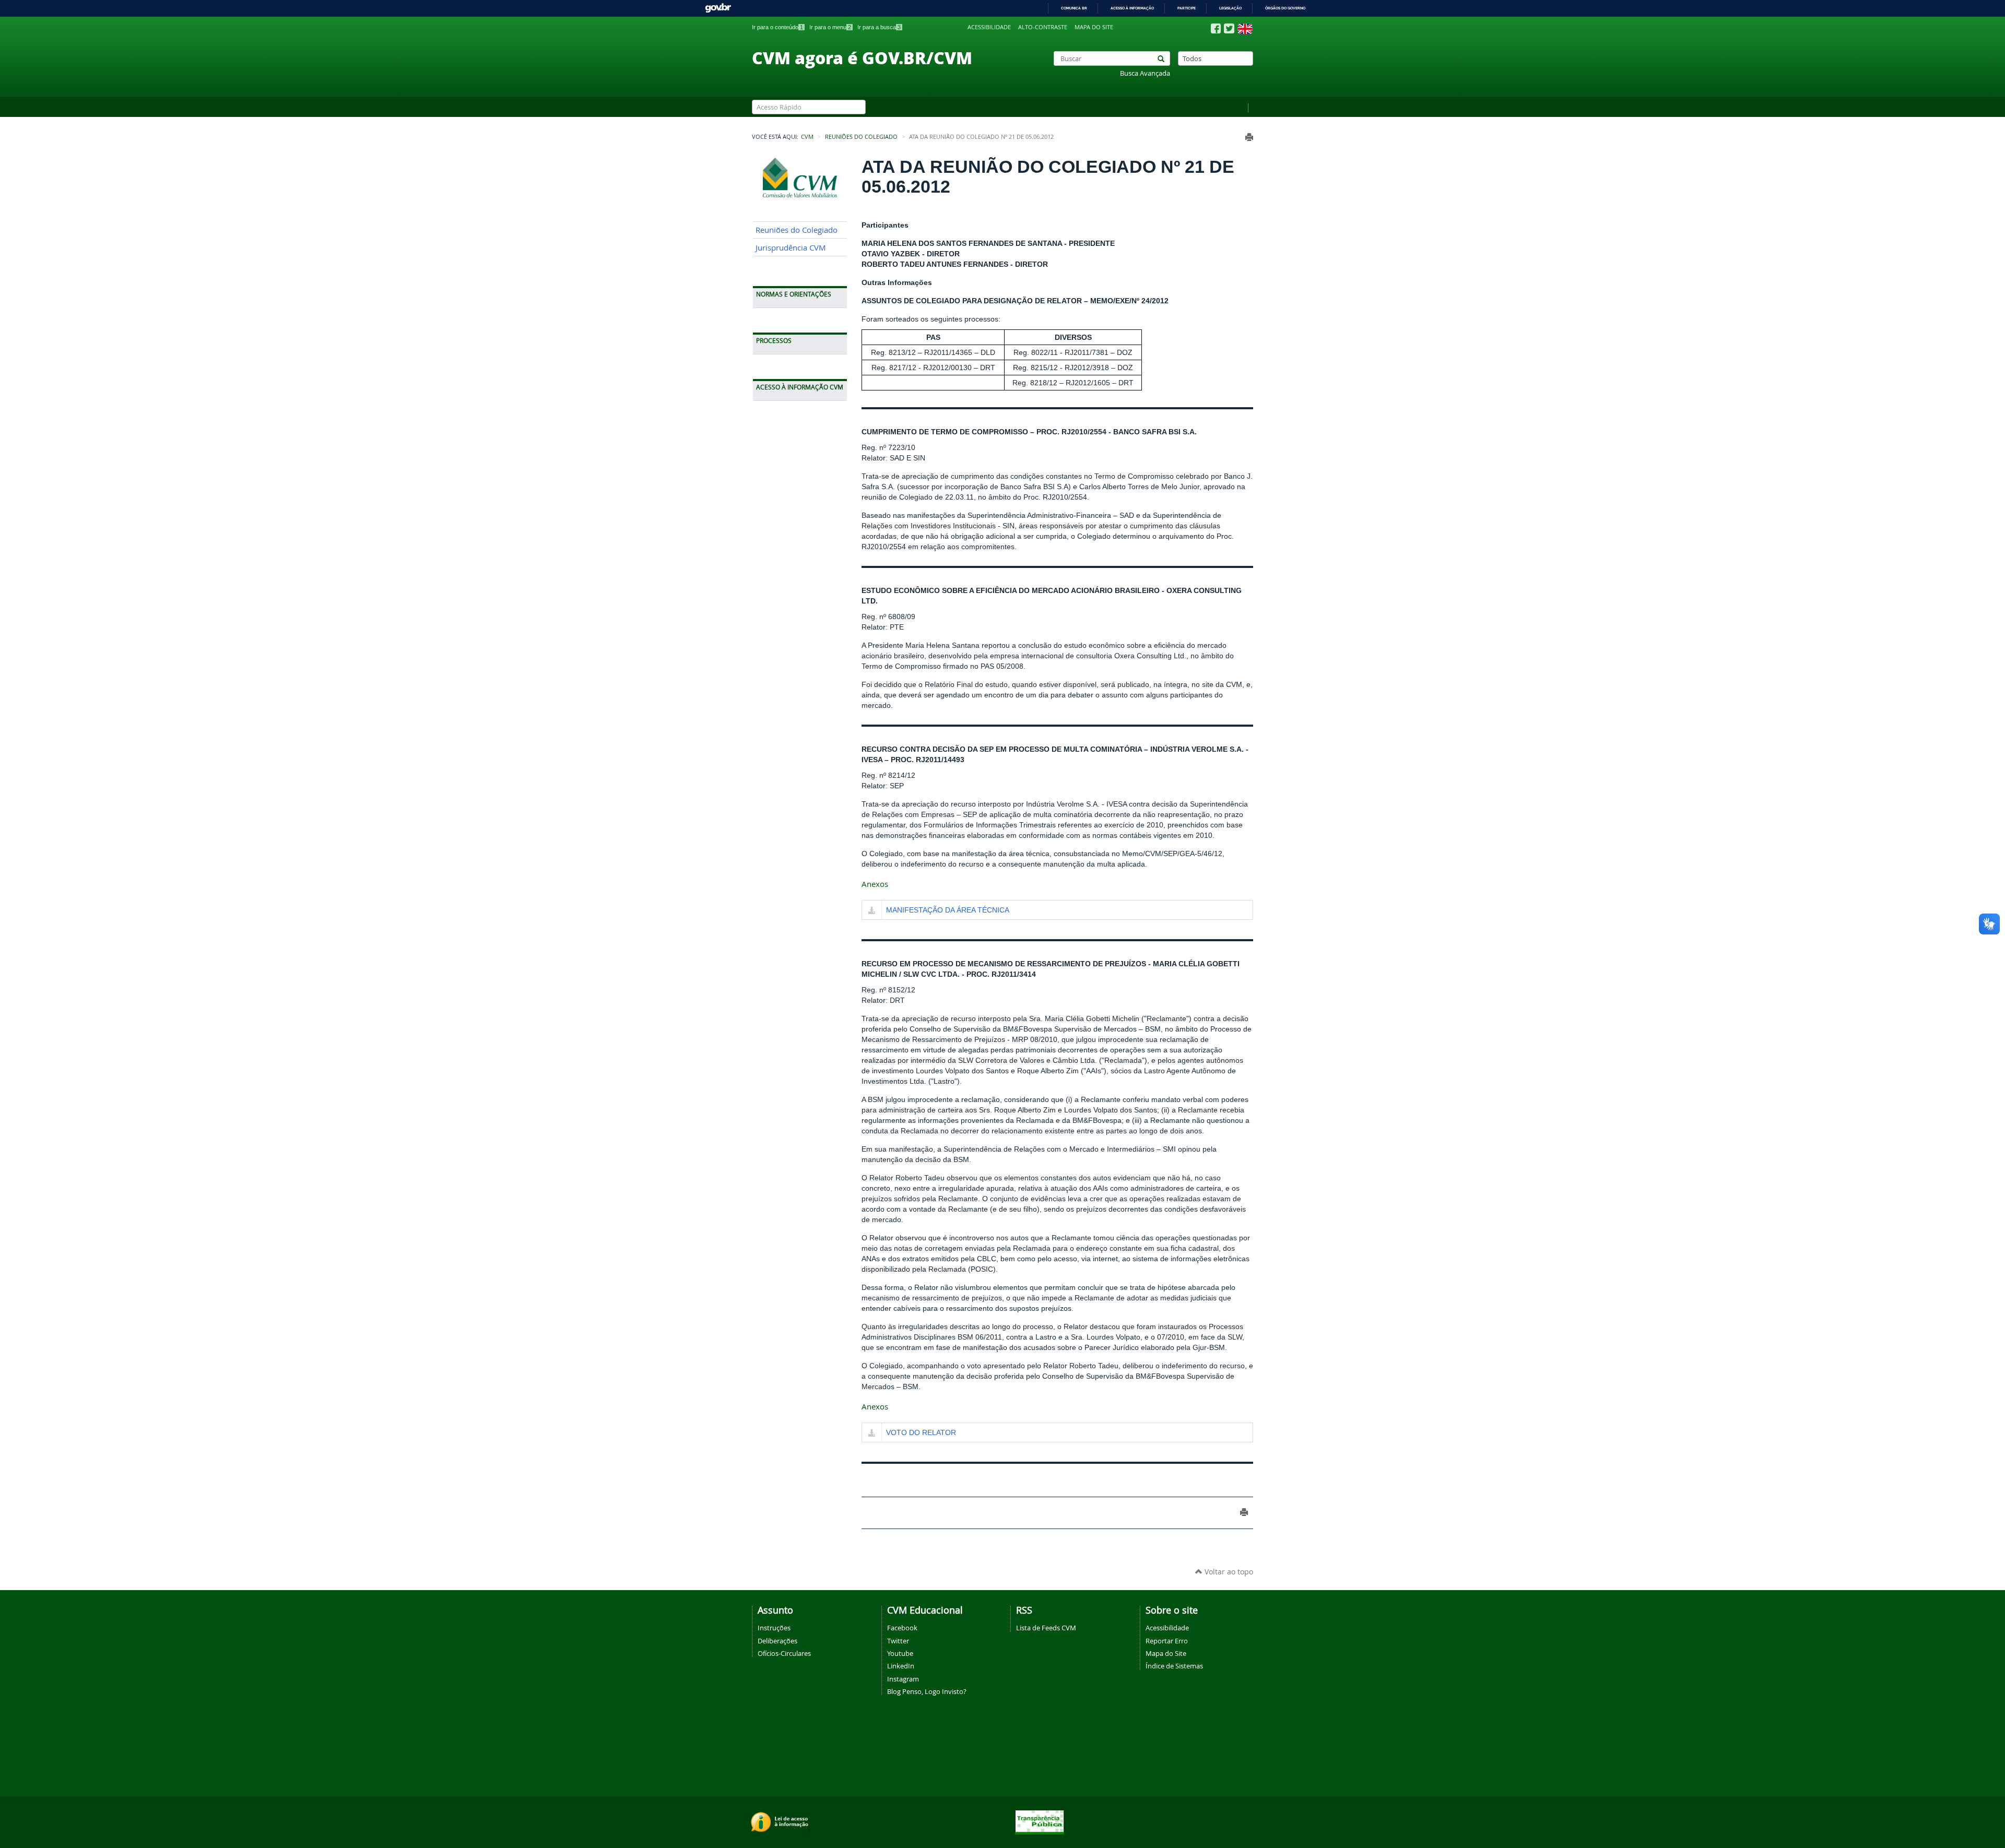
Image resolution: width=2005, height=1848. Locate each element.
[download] (872, 911)
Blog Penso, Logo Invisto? (927, 1691)
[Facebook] (1216, 29)
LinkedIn (901, 1666)
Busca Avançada (1145, 73)
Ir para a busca (879, 27)
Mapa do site (1094, 27)
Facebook (902, 1628)
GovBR (718, 8)
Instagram (903, 1679)
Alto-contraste (1043, 27)
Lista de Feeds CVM (1046, 1628)
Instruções (774, 1628)
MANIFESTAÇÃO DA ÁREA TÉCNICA (948, 910)
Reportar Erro (1167, 1641)
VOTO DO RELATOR (921, 1432)
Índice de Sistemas (1174, 1666)
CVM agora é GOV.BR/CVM (862, 57)
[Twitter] (1229, 28)
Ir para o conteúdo (777, 27)
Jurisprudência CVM (791, 248)
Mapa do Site (1166, 1653)
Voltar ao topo (1228, 1572)
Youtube (900, 1653)
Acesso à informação (1132, 8)
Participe (1187, 8)
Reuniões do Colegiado (861, 137)
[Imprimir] (1249, 137)
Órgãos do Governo (1285, 8)
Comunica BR (1074, 8)
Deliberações (777, 1641)
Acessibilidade (989, 27)
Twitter (898, 1641)
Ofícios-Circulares (784, 1653)
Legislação (1230, 8)
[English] (1245, 29)
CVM (807, 137)
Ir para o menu (830, 27)
